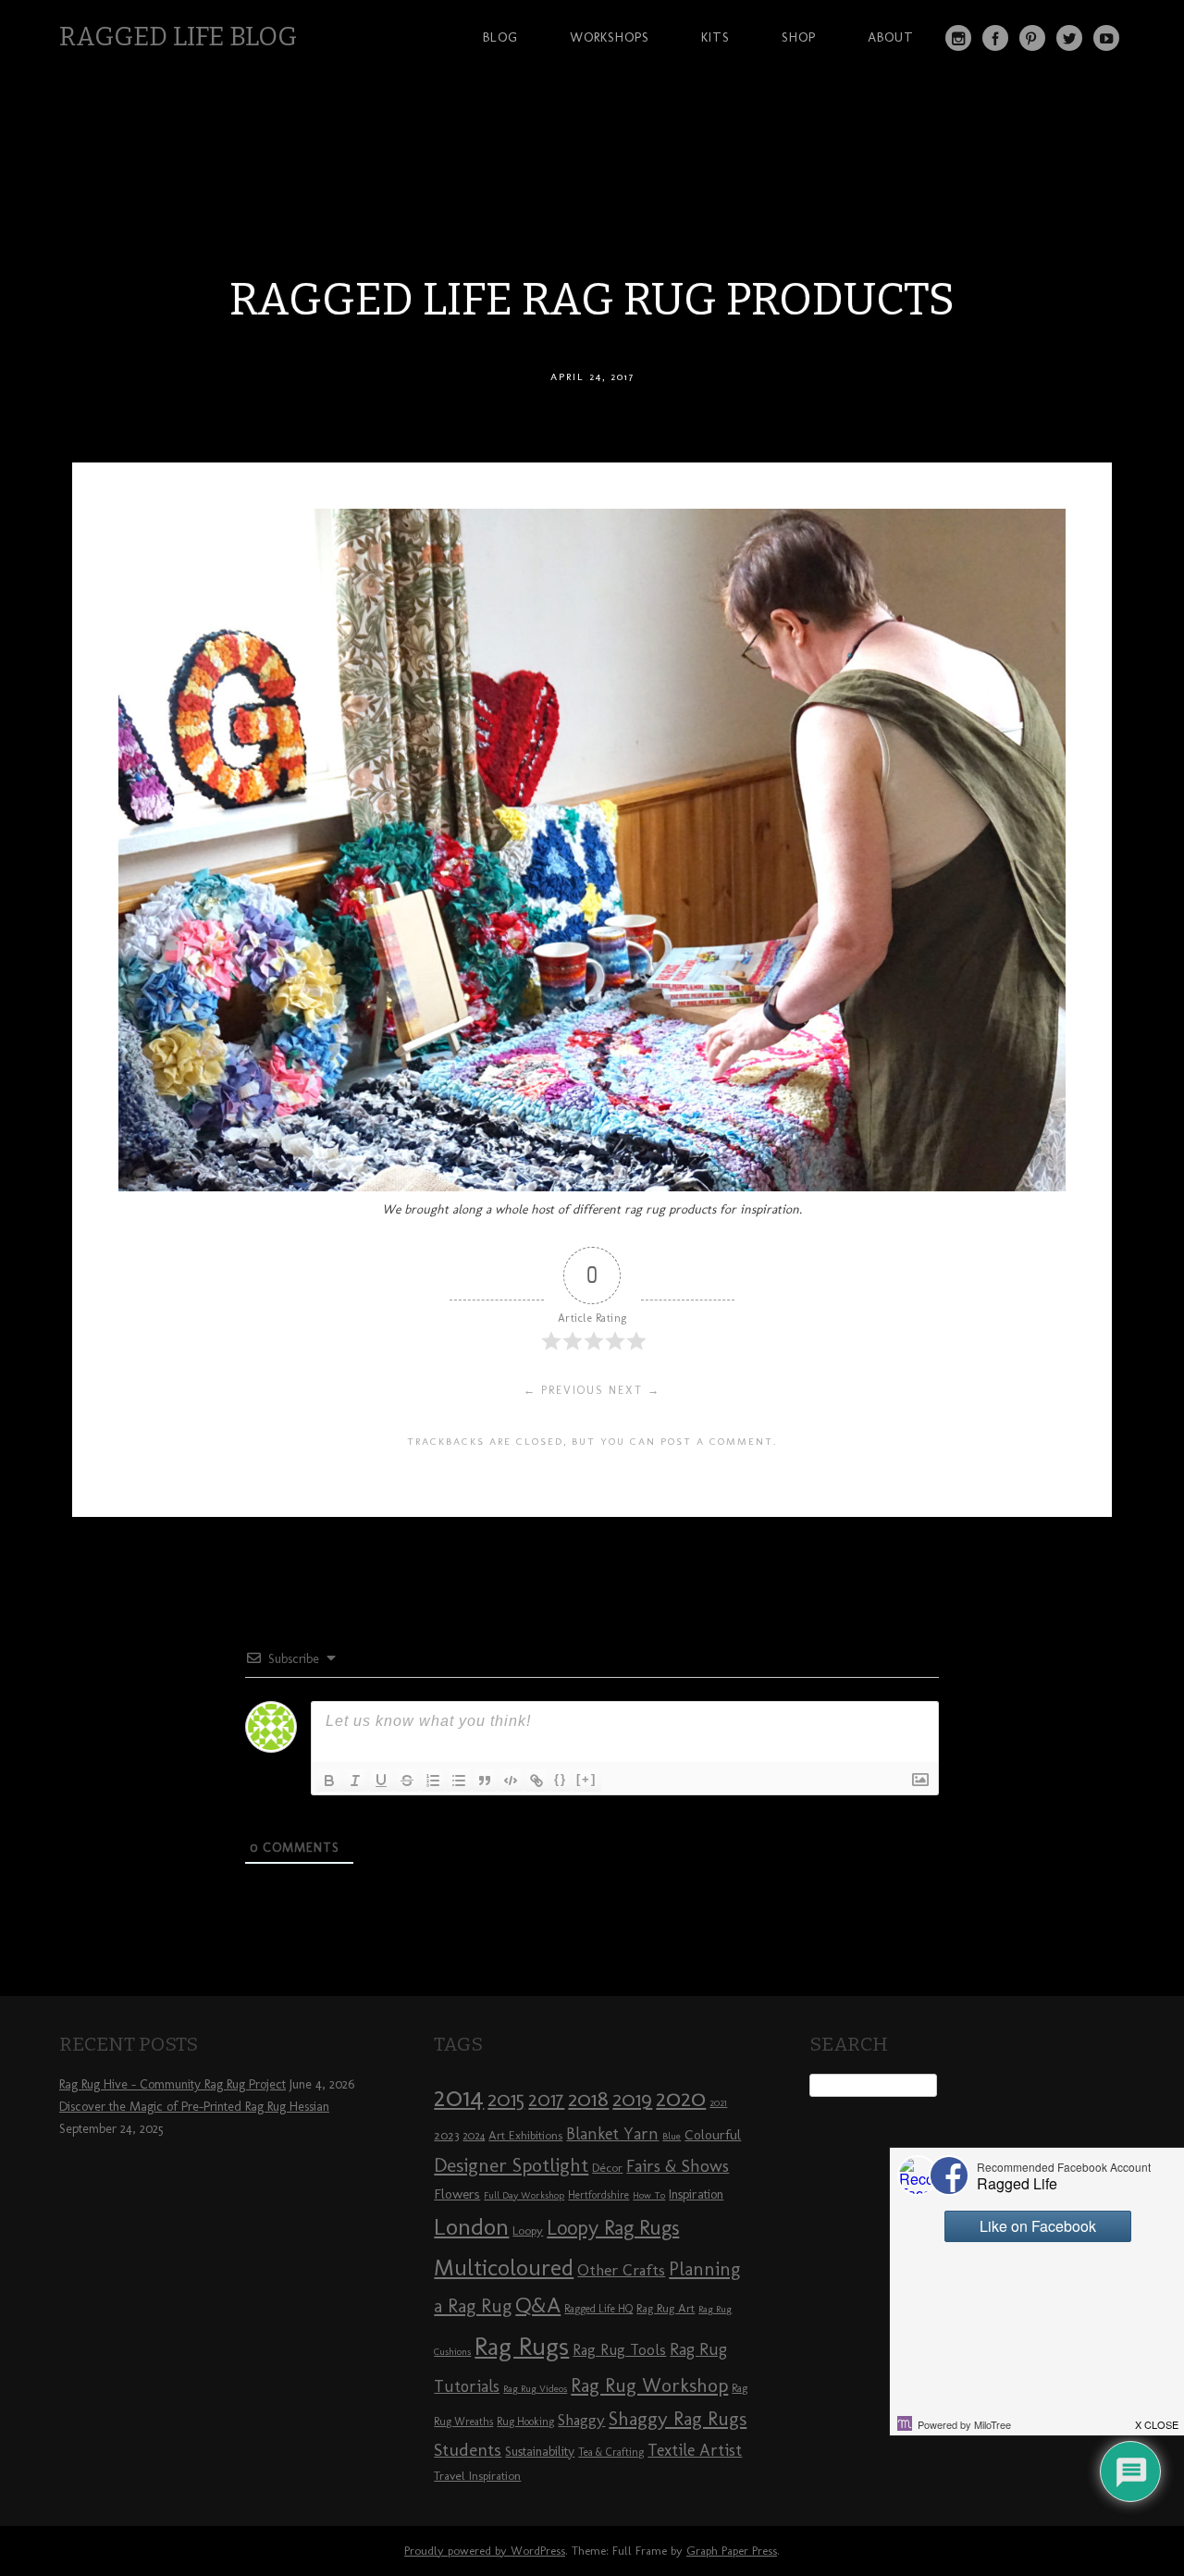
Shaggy (581, 2420)
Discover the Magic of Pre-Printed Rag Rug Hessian (194, 2107)
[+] (586, 1779)
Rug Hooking (525, 2422)
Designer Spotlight (511, 2165)
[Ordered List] (433, 1781)
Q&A (538, 2305)
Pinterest (1032, 38)
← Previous (564, 1390)
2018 (588, 2098)
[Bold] (329, 1781)
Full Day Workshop (524, 2195)
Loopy (528, 2230)
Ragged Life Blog (178, 37)
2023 (446, 2135)
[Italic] (355, 1781)
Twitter (1069, 38)
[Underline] (381, 1781)
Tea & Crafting (611, 2452)
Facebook (995, 38)
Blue (672, 2136)
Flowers (457, 2194)
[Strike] (407, 1781)
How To (649, 2195)
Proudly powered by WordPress (485, 2551)
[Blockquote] (485, 1781)
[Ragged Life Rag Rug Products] (592, 1186)
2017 (546, 2099)
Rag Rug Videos (535, 2389)
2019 (632, 2099)
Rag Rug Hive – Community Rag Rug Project (173, 2084)
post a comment (717, 1441)
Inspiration (696, 2194)
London (471, 2226)
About (891, 37)
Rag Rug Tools (619, 2350)
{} (561, 1779)
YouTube (1106, 38)
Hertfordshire (598, 2195)
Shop (799, 37)
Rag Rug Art (666, 2308)
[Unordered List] (459, 1781)
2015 (506, 2099)
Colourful (713, 2135)
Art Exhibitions (525, 2135)
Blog (500, 37)
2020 (681, 2098)
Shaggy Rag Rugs (678, 2418)
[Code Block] (511, 1781)
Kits (715, 37)
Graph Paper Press (732, 2551)
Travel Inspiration (477, 2475)
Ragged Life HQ (598, 2309)
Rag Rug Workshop (649, 2385)
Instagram (958, 38)
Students (468, 2450)
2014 (459, 2096)
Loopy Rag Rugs (613, 2228)
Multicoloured (504, 2267)
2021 (718, 2103)
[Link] (536, 1781)
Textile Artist (695, 2450)
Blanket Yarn (612, 2134)
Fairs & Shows (678, 2166)
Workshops (610, 37)
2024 (474, 2136)
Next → (635, 1390)
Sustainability (540, 2452)
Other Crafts (621, 2270)
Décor (607, 2167)
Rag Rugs (522, 2346)
